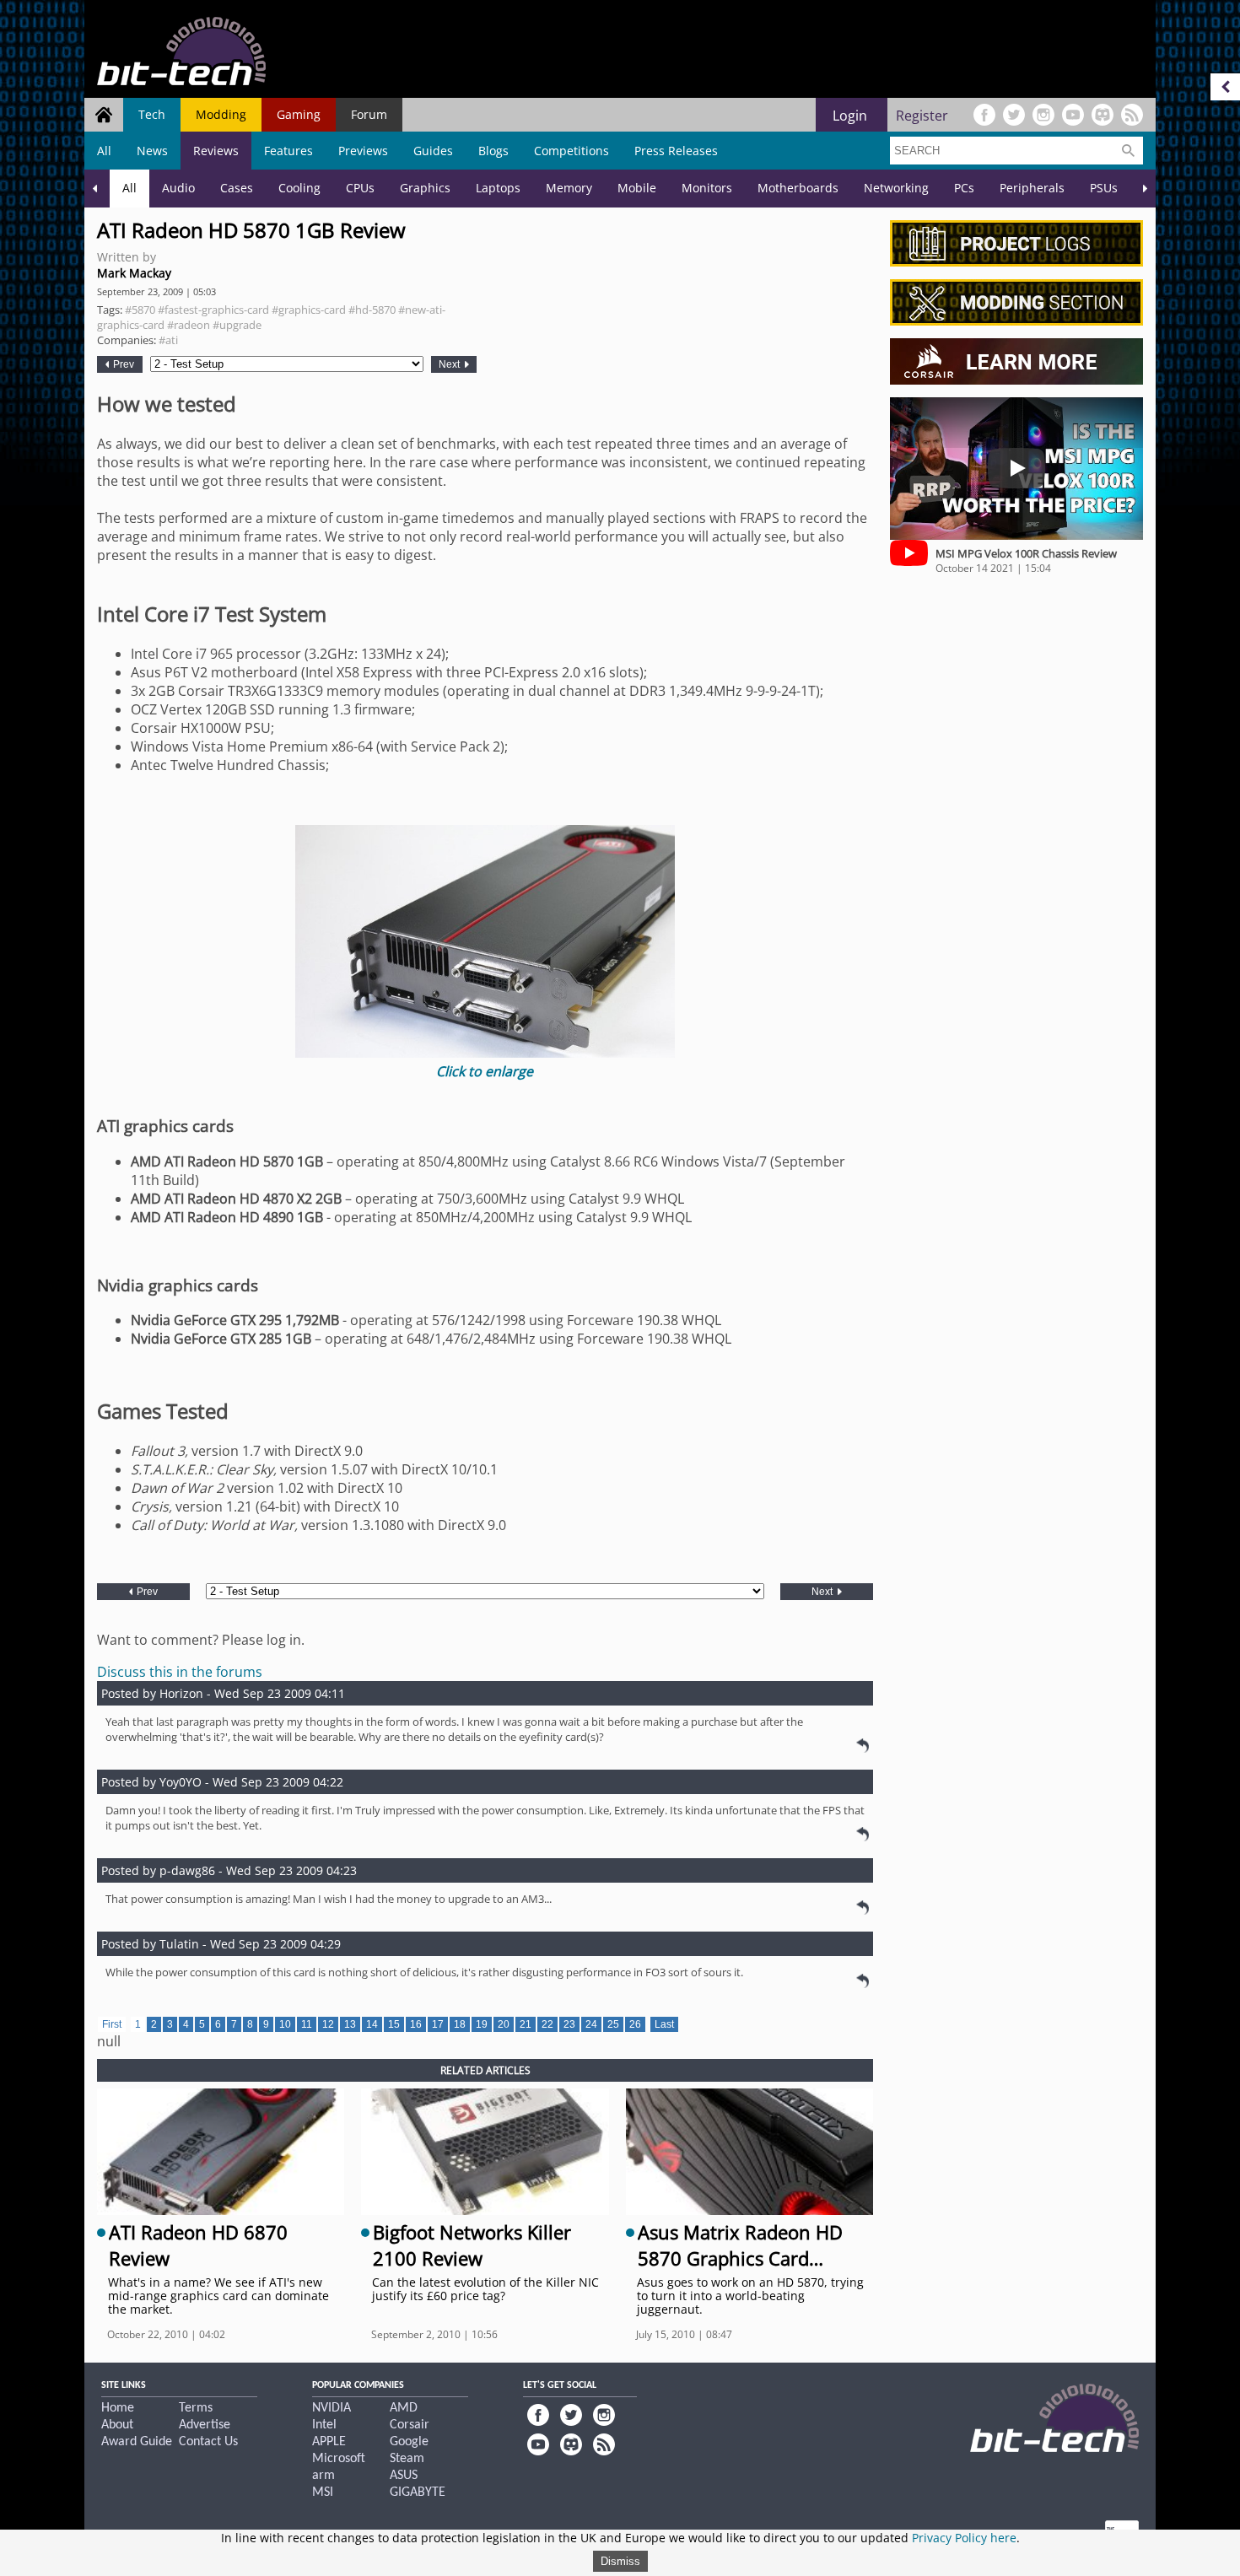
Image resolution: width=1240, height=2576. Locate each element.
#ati (168, 340)
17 (438, 2024)
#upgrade (237, 325)
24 (591, 2024)
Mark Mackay (134, 273)
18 (460, 2024)
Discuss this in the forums (180, 1672)
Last (664, 2024)
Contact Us (208, 2442)
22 (547, 2024)
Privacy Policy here (964, 2538)
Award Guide (137, 2442)
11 (307, 2024)
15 (394, 2024)
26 (635, 2024)
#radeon (189, 325)
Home (118, 2408)
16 (416, 2024)
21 (526, 2024)
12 (328, 2024)
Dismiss (620, 2561)
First (112, 2024)
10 (285, 2024)
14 (372, 2024)
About (117, 2425)
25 (613, 2024)
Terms (196, 2408)
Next (450, 364)
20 (504, 2024)
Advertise (205, 2425)
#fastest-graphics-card (213, 310)
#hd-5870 (372, 310)
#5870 (140, 310)
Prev (122, 364)
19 (482, 2024)
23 (569, 2024)
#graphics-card (309, 310)
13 (350, 2024)
